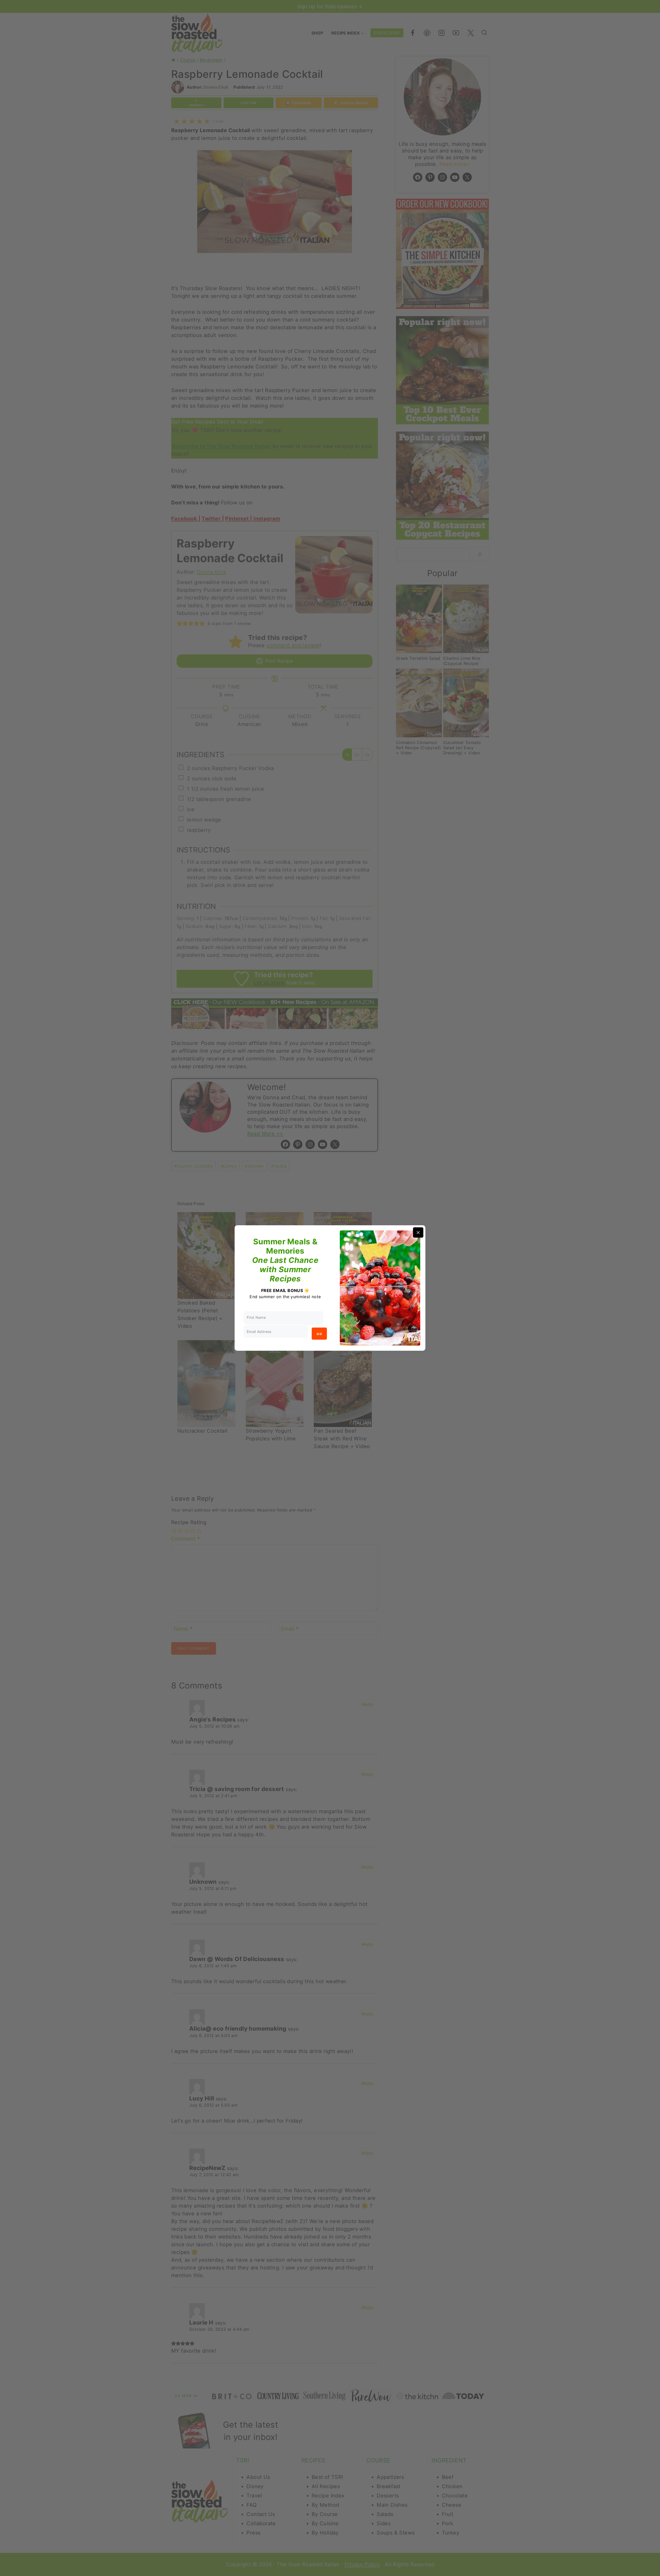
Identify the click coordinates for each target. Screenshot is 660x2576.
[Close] (418, 1232)
